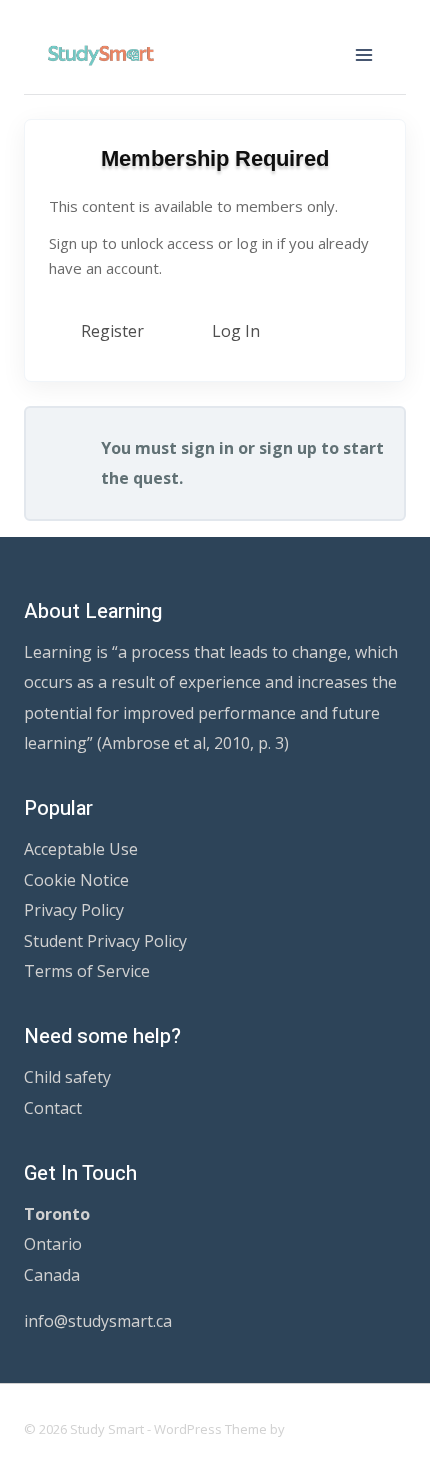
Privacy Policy (74, 910)
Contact (53, 1108)
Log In (236, 331)
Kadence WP (326, 1429)
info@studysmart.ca (98, 1321)
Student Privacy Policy (105, 941)
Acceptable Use (81, 849)
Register (112, 331)
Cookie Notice (76, 880)
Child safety (67, 1077)
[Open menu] (363, 54)
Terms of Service (87, 971)
